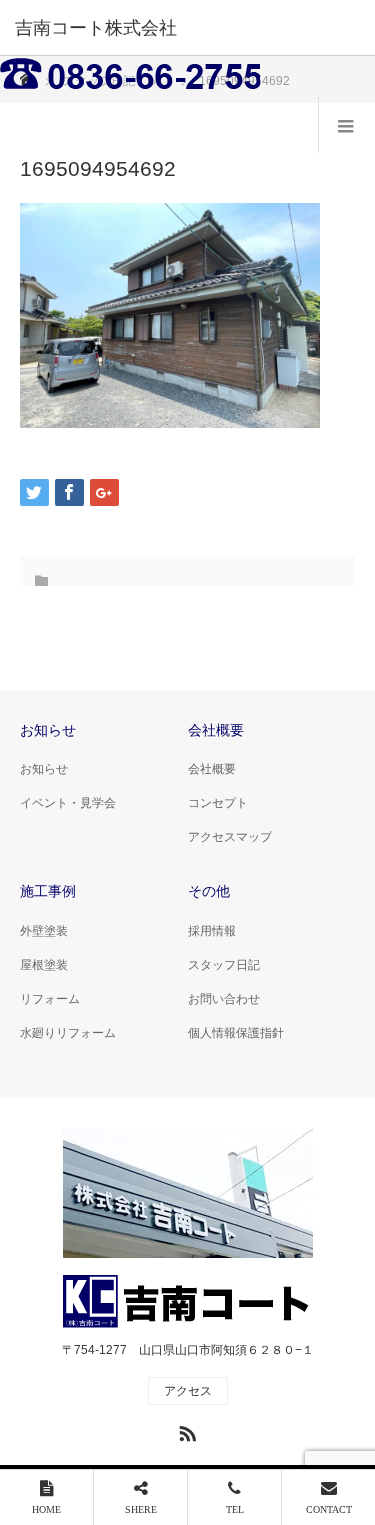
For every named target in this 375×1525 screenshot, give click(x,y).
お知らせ (44, 769)
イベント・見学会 (68, 803)
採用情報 (212, 931)
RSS (185, 1430)
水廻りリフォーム (68, 1033)
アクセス (188, 1391)
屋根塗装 (44, 965)
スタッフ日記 (224, 965)
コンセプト (218, 803)
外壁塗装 (44, 931)
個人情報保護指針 (236, 1033)
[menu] (346, 125)
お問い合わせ (224, 999)
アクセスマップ (230, 837)
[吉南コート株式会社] (157, 28)
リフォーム (50, 999)
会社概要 (212, 769)
